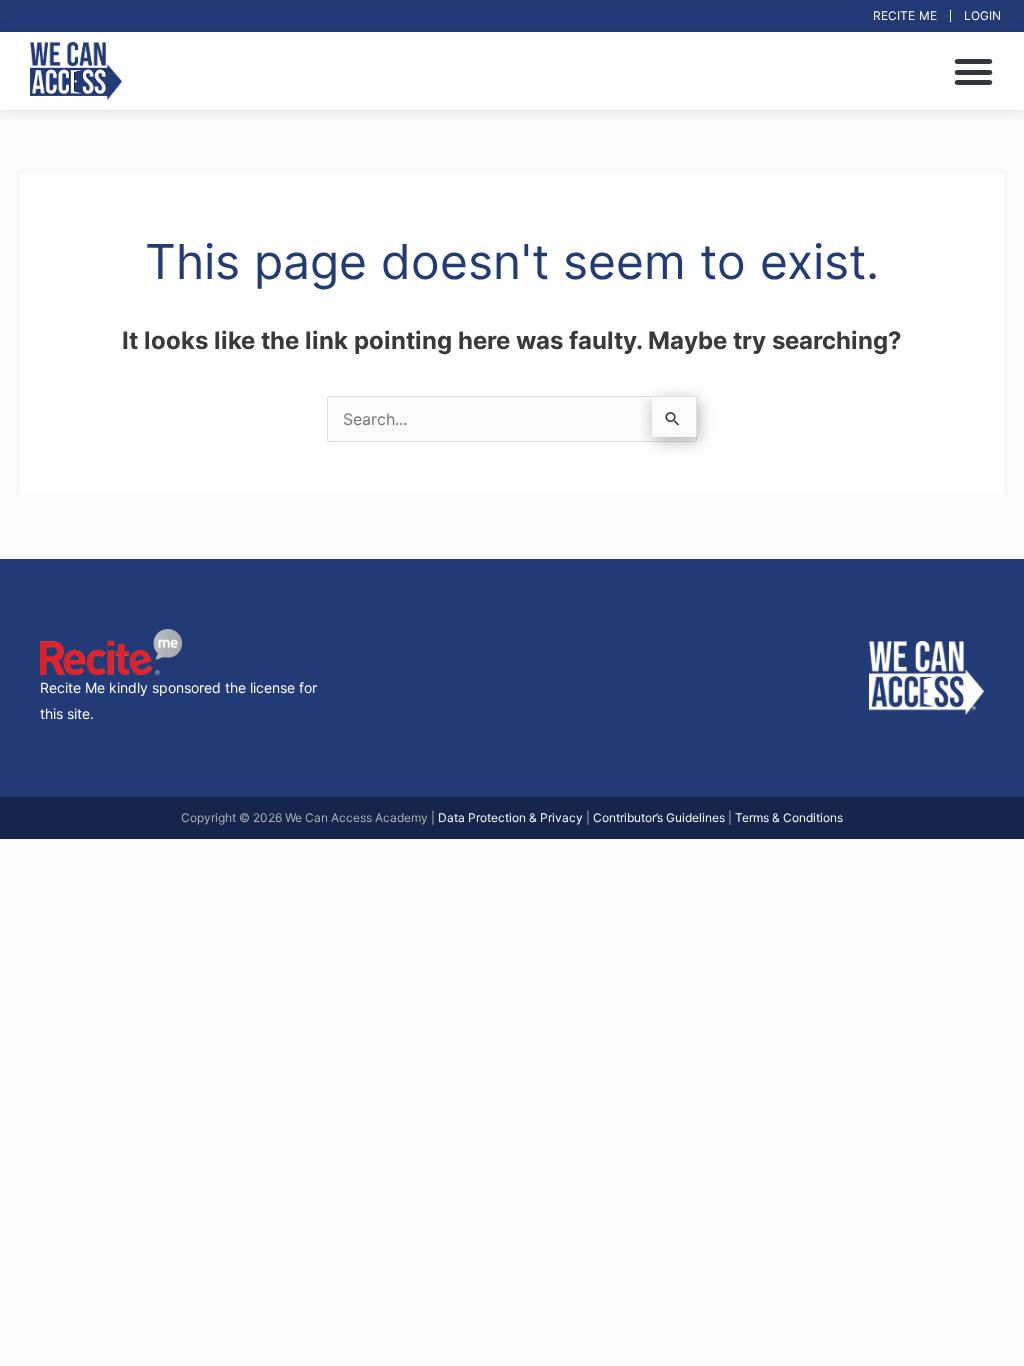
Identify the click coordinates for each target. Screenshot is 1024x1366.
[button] (973, 71)
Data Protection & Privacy (510, 817)
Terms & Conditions (789, 817)
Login (982, 15)
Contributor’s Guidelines (659, 817)
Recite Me (905, 15)
